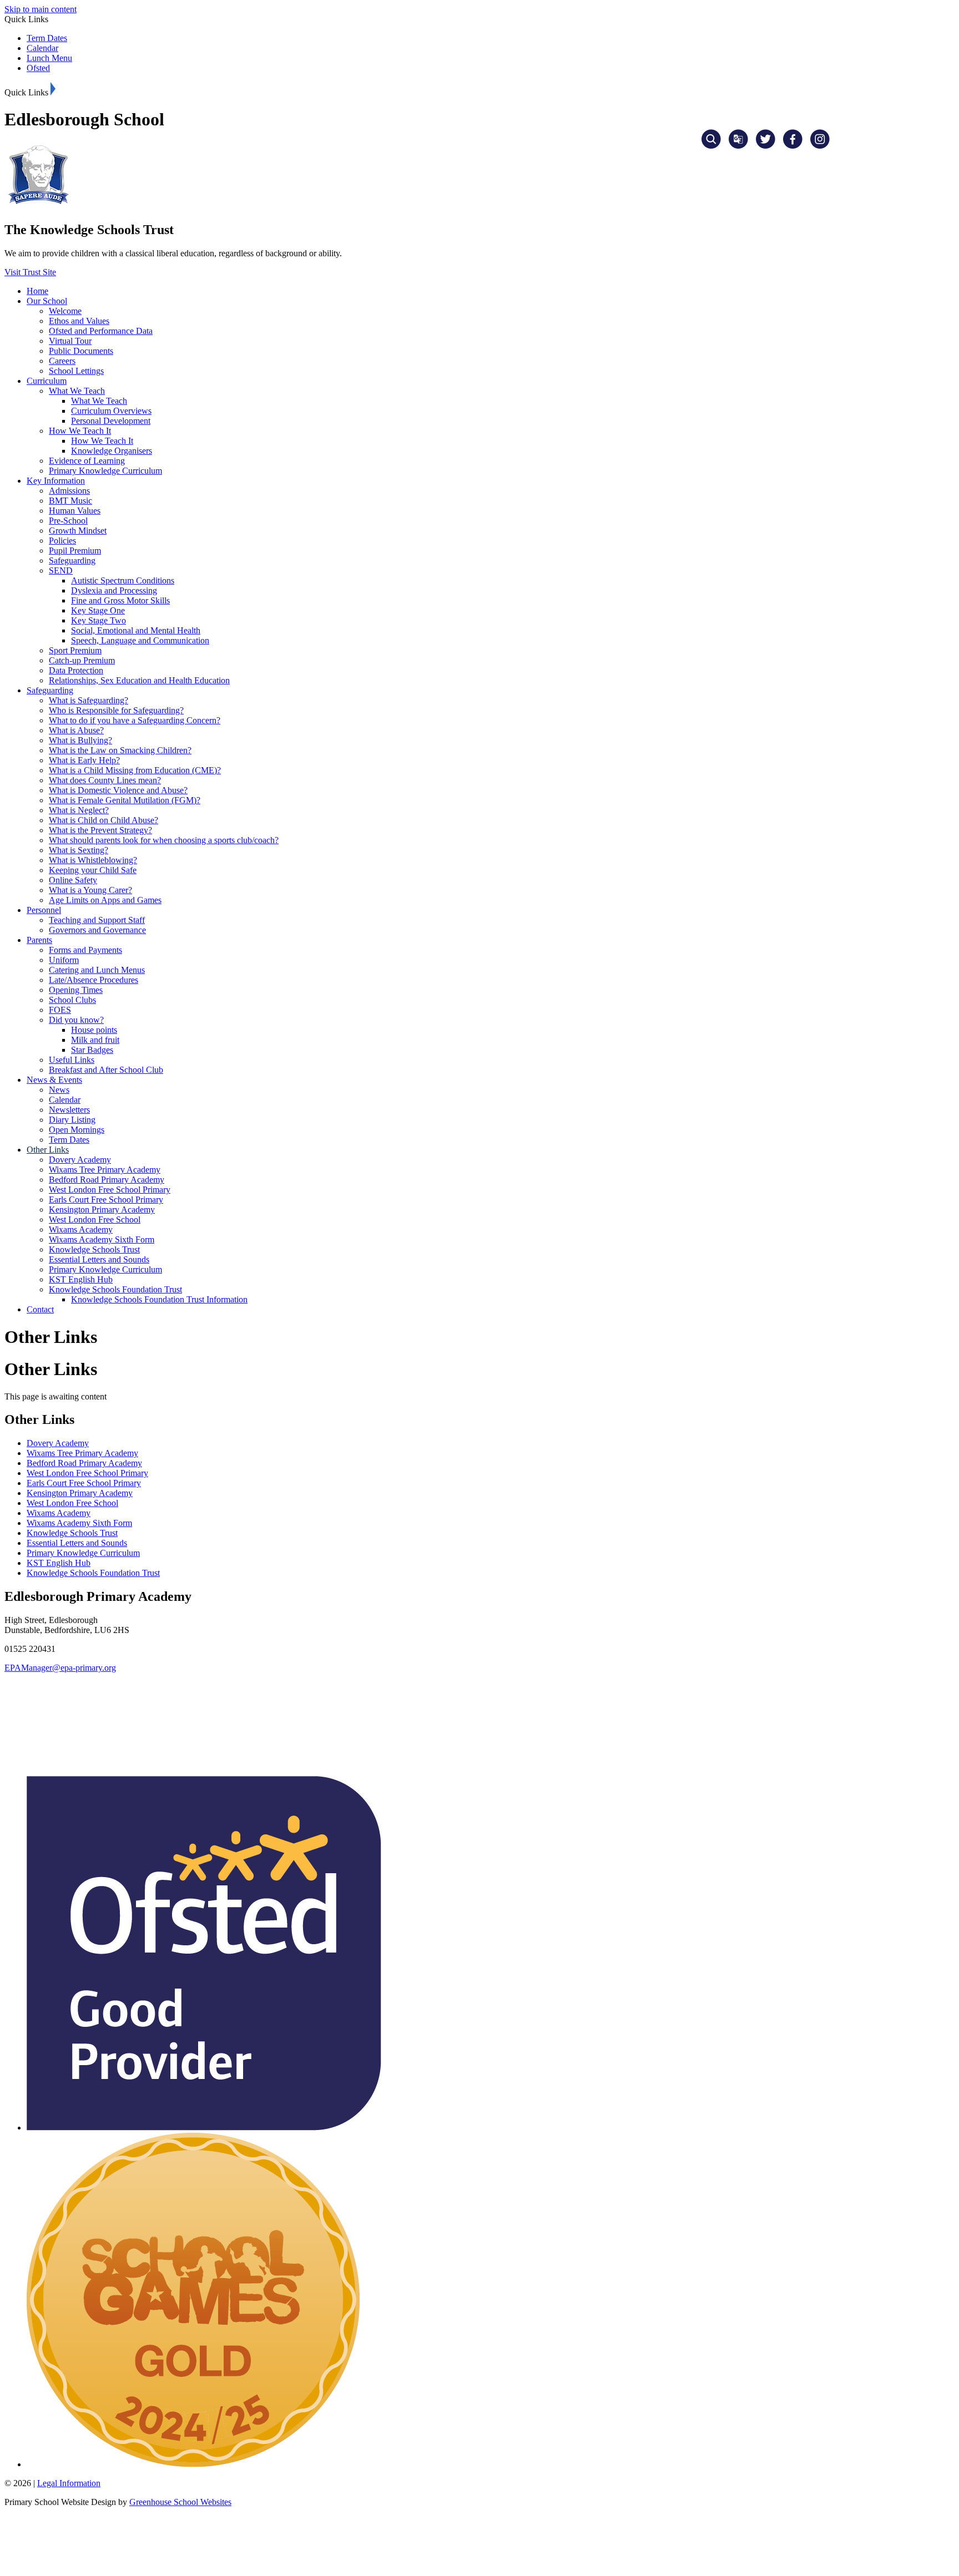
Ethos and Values (79, 321)
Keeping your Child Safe (93, 870)
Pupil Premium (75, 551)
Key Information (56, 481)
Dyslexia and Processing (114, 590)
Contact (40, 1309)
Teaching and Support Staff (97, 920)
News (59, 1090)
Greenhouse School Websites (180, 2502)
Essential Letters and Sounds (99, 1259)
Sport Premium (75, 650)
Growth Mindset (78, 531)
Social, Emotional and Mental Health (136, 630)
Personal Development (111, 421)
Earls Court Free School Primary (106, 1200)
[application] (479, 1723)
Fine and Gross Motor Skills (120, 600)
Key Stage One (98, 610)
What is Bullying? (80, 740)
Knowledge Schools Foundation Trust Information (159, 1299)
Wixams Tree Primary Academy (105, 1170)
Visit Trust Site (30, 272)
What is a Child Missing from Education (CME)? (135, 770)
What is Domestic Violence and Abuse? (118, 790)
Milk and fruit (95, 1040)
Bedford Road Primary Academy (107, 1180)
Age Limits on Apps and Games (105, 900)
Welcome (65, 311)
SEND (61, 571)
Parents (39, 940)
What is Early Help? (84, 760)
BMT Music (70, 501)
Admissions (69, 491)
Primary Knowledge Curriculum (105, 471)
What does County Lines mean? (105, 780)
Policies (62, 541)
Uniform (64, 960)
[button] (53, 89)
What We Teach (77, 391)
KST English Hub (81, 1279)
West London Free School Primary (110, 1190)
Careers (62, 361)
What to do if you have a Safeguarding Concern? (135, 720)
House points (94, 1030)
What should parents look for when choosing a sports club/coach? (164, 840)
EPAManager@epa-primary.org (60, 1668)
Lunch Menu (49, 58)
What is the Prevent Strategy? (100, 830)
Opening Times (76, 990)
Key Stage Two (99, 620)
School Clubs (72, 1000)
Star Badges (92, 1050)
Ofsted (38, 68)
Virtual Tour (70, 341)
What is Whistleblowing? (93, 860)
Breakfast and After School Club (106, 1070)
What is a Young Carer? (90, 890)
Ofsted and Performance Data (101, 331)
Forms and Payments (85, 950)
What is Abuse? (76, 730)
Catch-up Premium (82, 660)
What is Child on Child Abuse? (104, 820)
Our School (47, 301)
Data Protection (76, 670)
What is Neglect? (79, 810)
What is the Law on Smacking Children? (120, 750)
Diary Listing (72, 1120)
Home (37, 291)
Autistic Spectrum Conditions (123, 580)
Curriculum (47, 381)
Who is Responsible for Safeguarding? (116, 710)
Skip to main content (41, 9)
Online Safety (73, 880)
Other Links (48, 1150)
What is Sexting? (79, 850)
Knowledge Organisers (112, 451)
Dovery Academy (80, 1160)
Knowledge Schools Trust (94, 1249)
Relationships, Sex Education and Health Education (139, 680)
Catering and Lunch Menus (97, 970)
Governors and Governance (97, 930)
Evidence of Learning (87, 461)
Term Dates (47, 38)
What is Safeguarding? (89, 700)
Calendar (42, 48)
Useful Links (72, 1060)
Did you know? (76, 1020)
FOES (60, 1010)
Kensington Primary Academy (102, 1210)
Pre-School (68, 521)
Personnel (44, 910)
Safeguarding (72, 561)
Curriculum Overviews (111, 411)
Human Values (75, 511)
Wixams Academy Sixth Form (102, 1239)
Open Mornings (77, 1130)
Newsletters (69, 1110)
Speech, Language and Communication (140, 640)
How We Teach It (80, 431)
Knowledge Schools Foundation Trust (115, 1289)
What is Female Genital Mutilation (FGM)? (125, 800)
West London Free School (95, 1219)
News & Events (54, 1080)
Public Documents (81, 351)
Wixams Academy (81, 1229)
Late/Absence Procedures (94, 980)
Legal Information (69, 2483)
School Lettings (76, 371)
